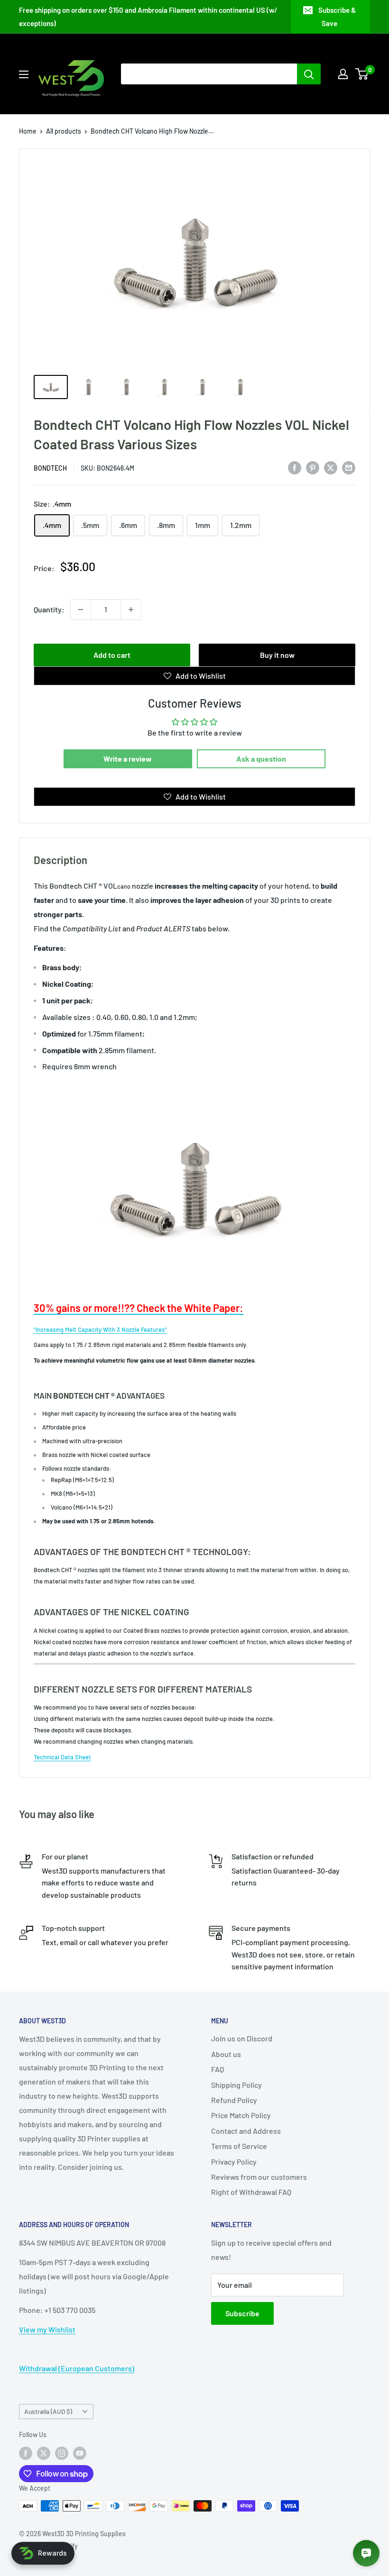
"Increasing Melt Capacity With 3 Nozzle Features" (100, 1329)
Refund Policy (234, 2100)
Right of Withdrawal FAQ (251, 2192)
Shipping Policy (236, 2085)
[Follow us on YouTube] (80, 2453)
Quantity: (49, 609)
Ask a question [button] (261, 759)
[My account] (343, 74)
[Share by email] (349, 467)
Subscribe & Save (337, 17)
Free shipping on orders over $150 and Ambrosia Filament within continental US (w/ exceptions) (148, 17)
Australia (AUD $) (48, 2411)
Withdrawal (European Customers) (77, 2368)
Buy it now (277, 655)
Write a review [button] (128, 759)
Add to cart (112, 655)
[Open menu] (24, 74)
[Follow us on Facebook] (26, 2453)
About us (226, 2054)
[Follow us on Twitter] (44, 2453)
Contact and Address (246, 2131)
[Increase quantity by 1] (131, 610)
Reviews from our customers (259, 2177)
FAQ (218, 2069)
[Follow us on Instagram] (62, 2453)
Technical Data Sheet (62, 1757)
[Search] (309, 74)
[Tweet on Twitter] (331, 467)
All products (64, 131)
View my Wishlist (47, 2329)
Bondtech (50, 468)
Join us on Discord (242, 2038)
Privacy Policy (234, 2162)
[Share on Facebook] (295, 467)
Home (28, 131)
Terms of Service (239, 2146)
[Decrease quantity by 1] (81, 610)
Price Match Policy (241, 2115)
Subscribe (242, 2313)
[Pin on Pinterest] (313, 467)
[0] (362, 74)
